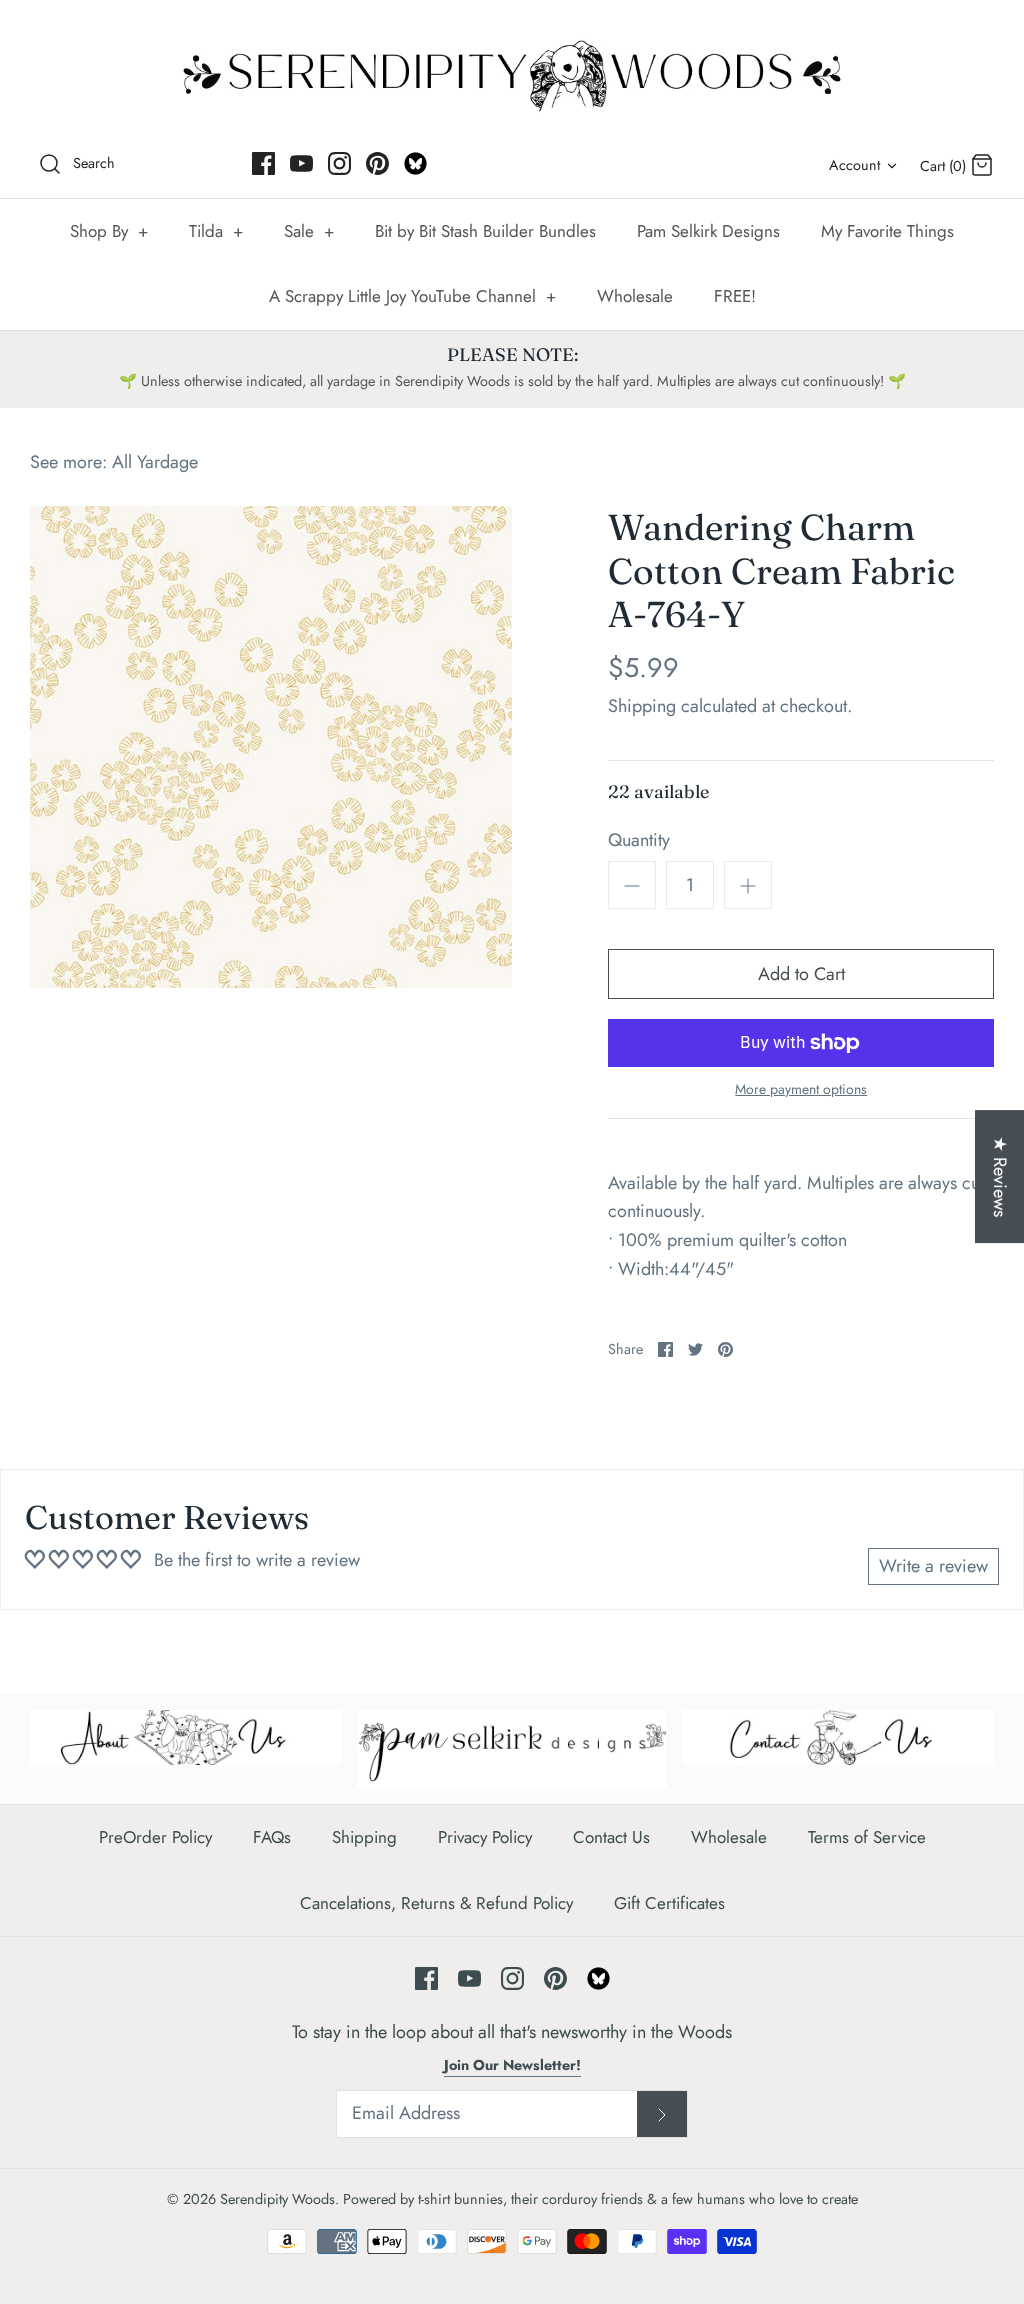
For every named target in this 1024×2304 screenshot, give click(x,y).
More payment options (801, 1089)
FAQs (272, 1837)
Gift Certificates (669, 1903)
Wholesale (635, 296)
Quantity (639, 840)
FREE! (735, 296)
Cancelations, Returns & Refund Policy (436, 1903)
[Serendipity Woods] (512, 71)
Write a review (933, 1566)
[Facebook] (263, 163)
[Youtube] (301, 163)
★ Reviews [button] (1000, 1176)
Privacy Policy (485, 1837)
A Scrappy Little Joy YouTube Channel (412, 296)
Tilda (216, 231)
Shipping (642, 706)
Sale (309, 231)
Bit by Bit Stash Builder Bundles (485, 231)
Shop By (109, 231)
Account (854, 165)
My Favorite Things (887, 231)
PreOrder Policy (155, 1837)
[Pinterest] (377, 163)
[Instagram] (339, 163)
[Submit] (662, 2114)
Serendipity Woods (277, 2199)
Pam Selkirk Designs (708, 231)
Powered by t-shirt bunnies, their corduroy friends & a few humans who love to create (600, 2199)
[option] (271, 747)
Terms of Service (867, 1837)
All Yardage (155, 462)
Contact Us (611, 1837)
